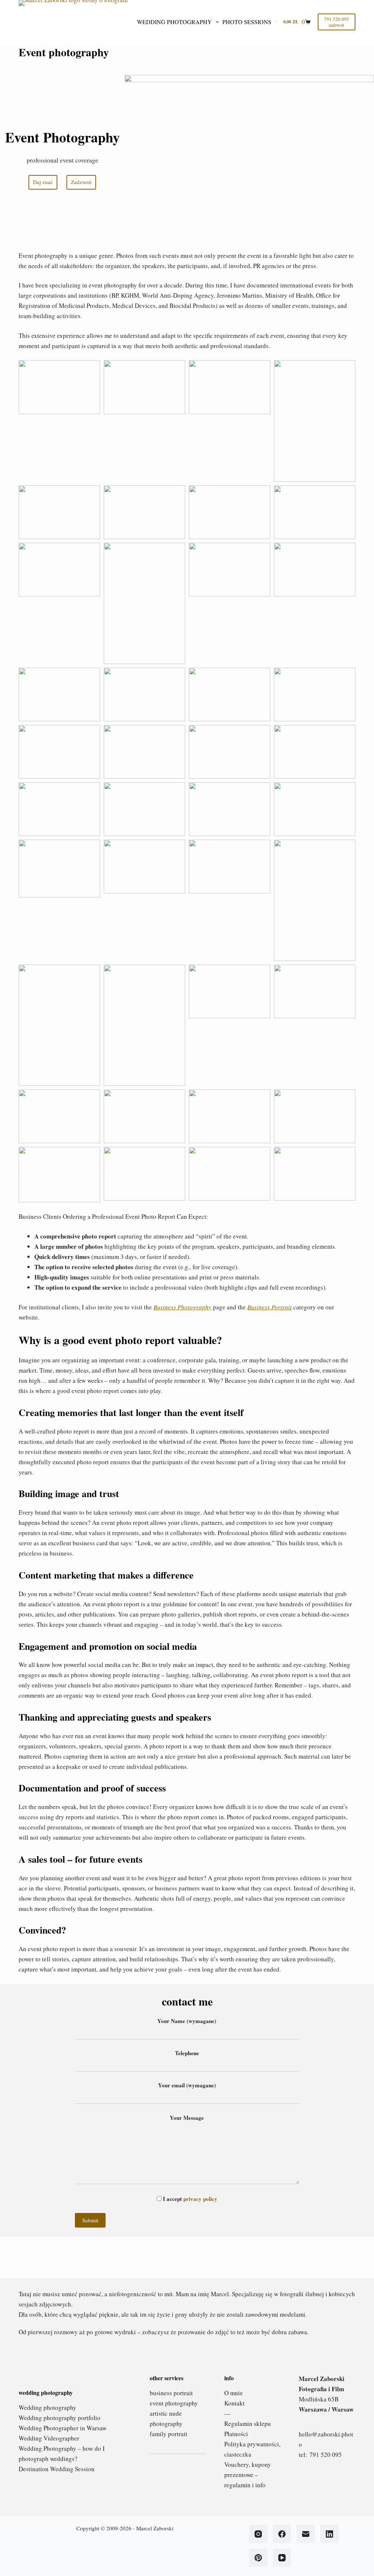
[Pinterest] (258, 2558)
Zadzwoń (81, 182)
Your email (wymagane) (187, 2085)
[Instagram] (258, 2534)
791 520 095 (326, 2455)
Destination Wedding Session (57, 2469)
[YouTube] (282, 2558)
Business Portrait (270, 1307)
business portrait (171, 2393)
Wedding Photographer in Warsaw (63, 2428)
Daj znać (43, 182)
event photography (174, 2403)
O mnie (234, 2393)
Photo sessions (247, 22)
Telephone (187, 2053)
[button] (59, 387)
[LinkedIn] (329, 2534)
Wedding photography (174, 22)
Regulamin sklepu (248, 2424)
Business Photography (182, 1307)
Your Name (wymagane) (187, 2021)
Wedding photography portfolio (60, 2418)
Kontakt (234, 2403)
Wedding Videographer (49, 2438)
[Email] (306, 2534)
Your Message (187, 2118)
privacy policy (200, 2199)
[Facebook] (282, 2534)
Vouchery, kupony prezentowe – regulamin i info (248, 2475)
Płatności (236, 2434)
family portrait (169, 2434)
